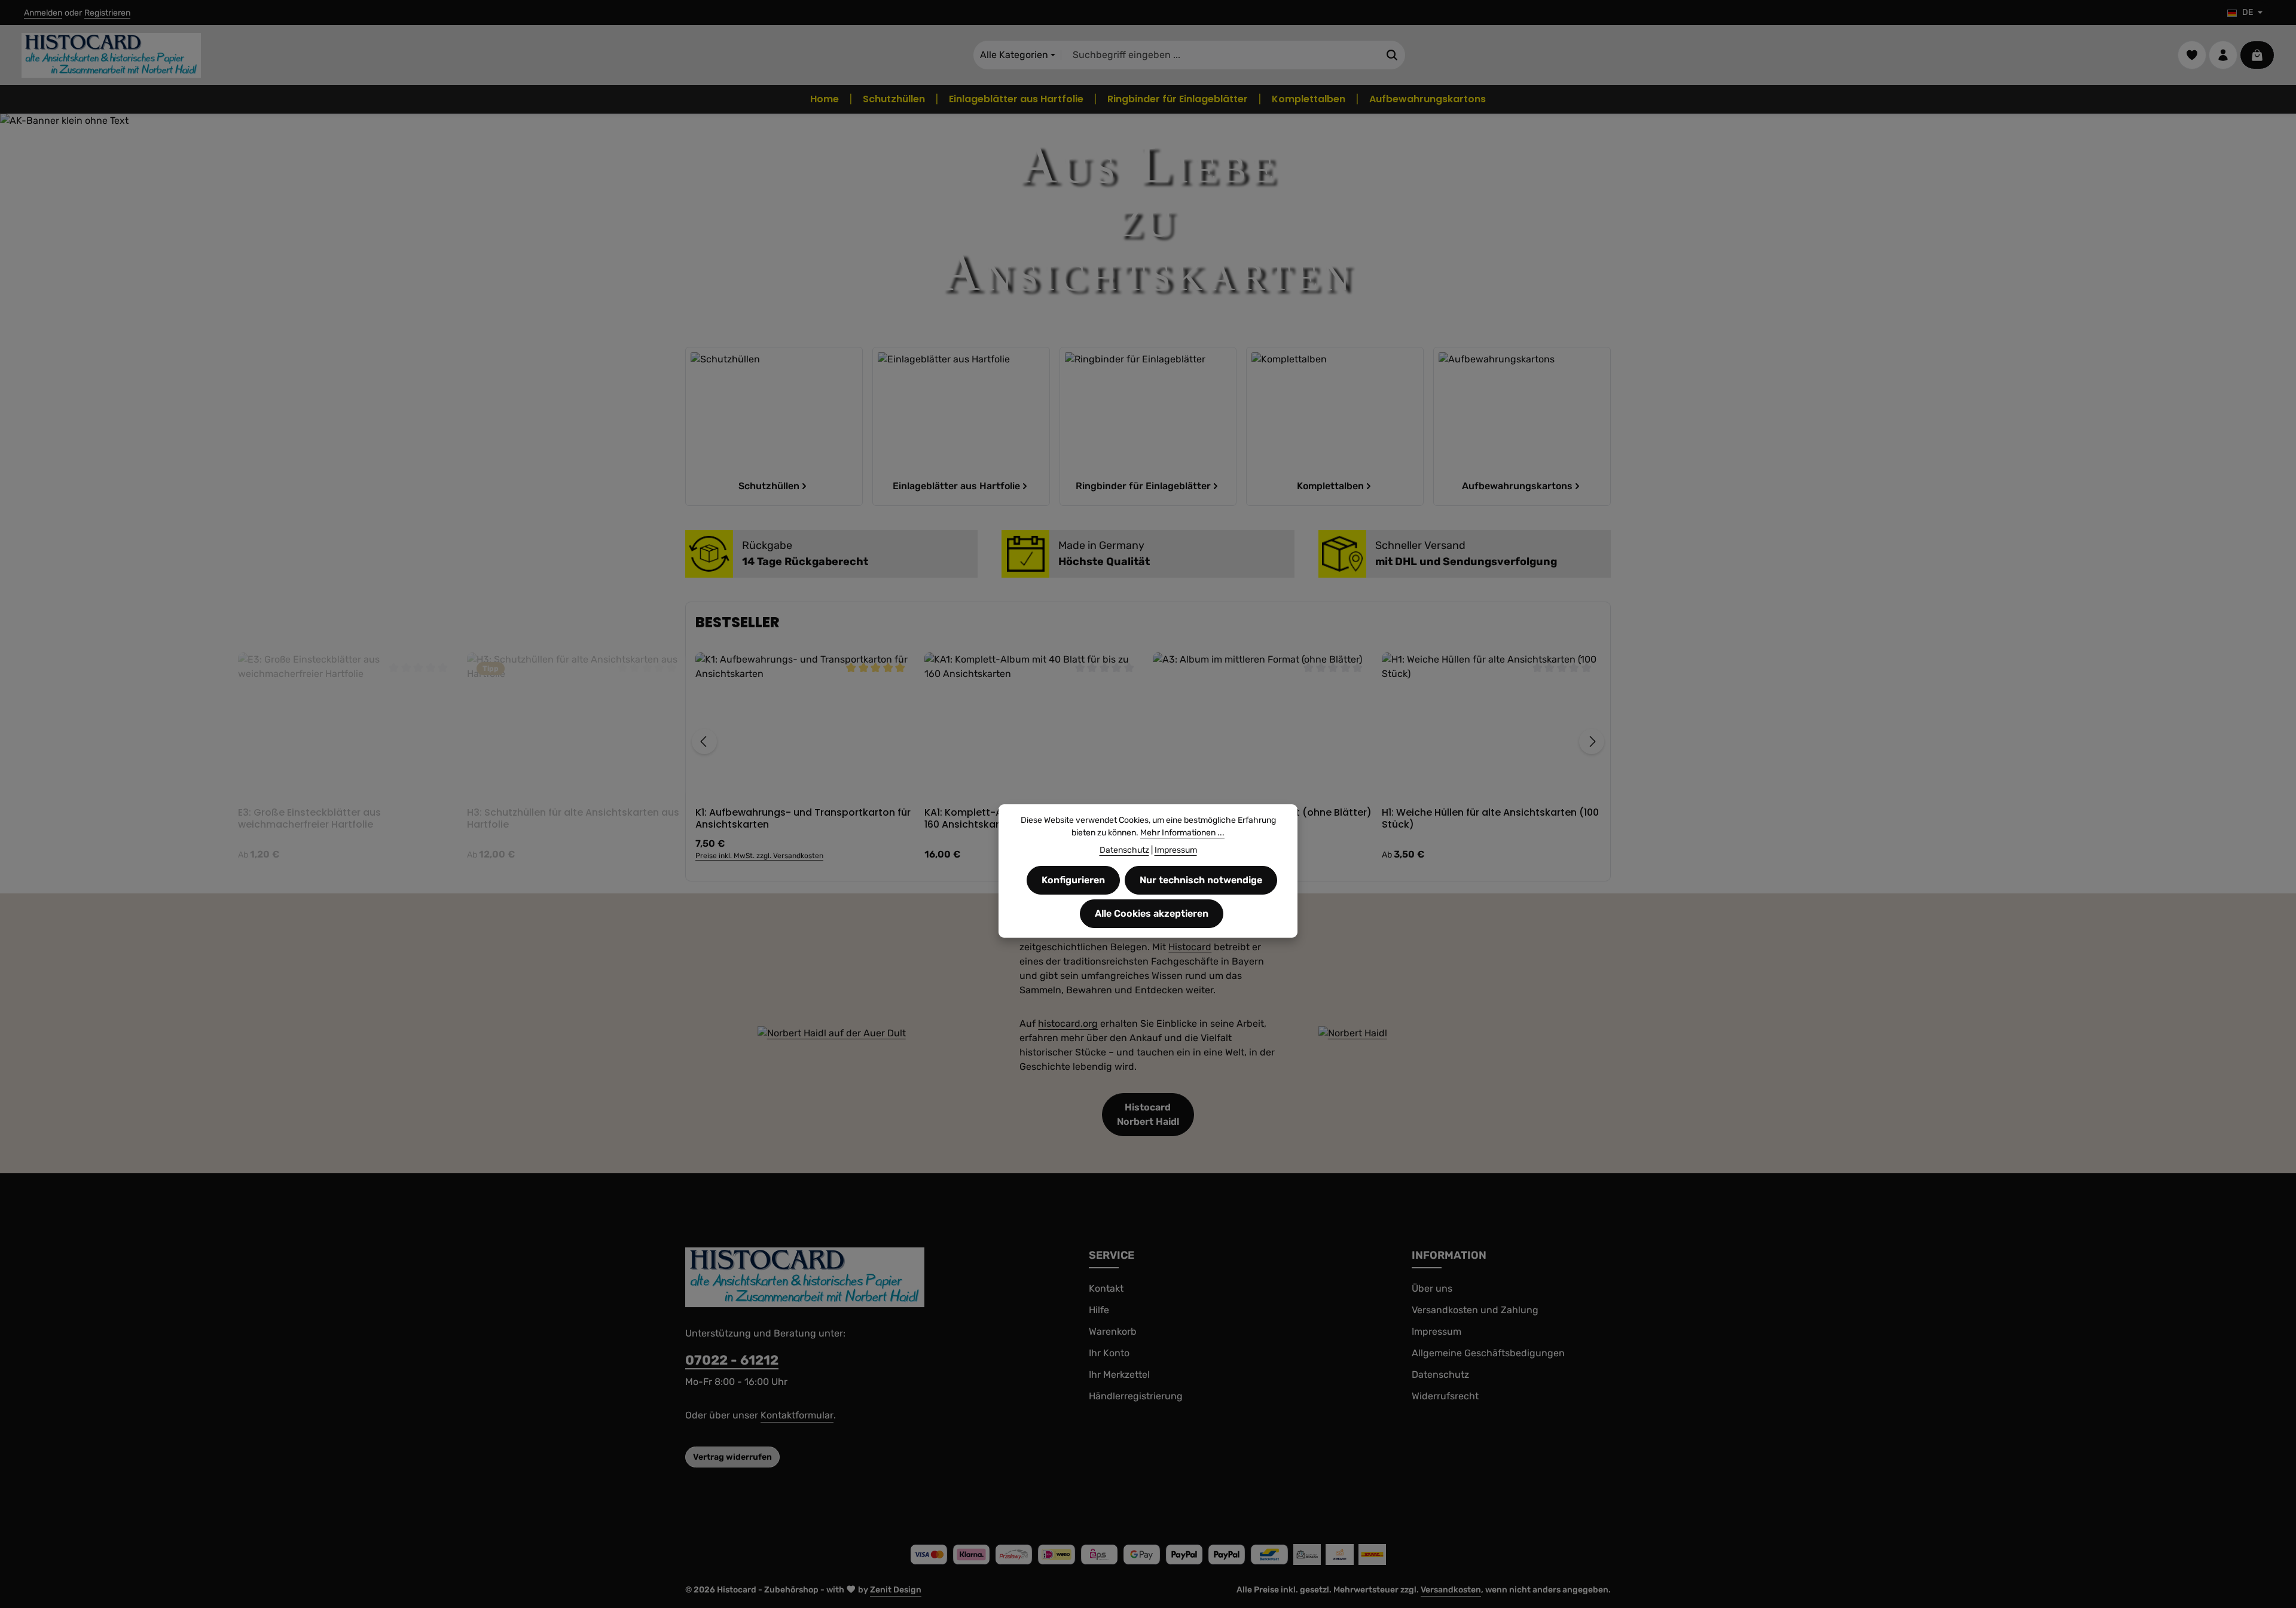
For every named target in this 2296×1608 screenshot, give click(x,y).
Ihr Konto (1109, 1353)
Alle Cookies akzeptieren (1152, 913)
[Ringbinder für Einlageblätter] (1148, 426)
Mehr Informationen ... (1182, 833)
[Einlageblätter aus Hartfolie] (961, 426)
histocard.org (1068, 1023)
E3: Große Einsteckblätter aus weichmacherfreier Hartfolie (767, 819)
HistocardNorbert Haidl (1148, 1114)
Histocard (1190, 947)
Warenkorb (1113, 1331)
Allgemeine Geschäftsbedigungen (1488, 1353)
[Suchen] (1392, 55)
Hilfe (1099, 1310)
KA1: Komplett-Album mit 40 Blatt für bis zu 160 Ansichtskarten (1485, 819)
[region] (1148, 742)
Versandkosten (1451, 1590)
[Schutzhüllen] (774, 426)
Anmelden (43, 13)
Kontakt (1106, 1288)
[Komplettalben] (1335, 426)
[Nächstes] (1592, 742)
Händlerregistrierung (1136, 1396)
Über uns (1432, 1288)
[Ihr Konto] (2223, 55)
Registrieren (107, 13)
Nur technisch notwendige (1201, 880)
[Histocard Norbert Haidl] (832, 1033)
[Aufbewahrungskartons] (1522, 426)
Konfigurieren (1073, 880)
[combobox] (1220, 55)
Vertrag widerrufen (732, 1457)
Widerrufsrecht (1445, 1396)
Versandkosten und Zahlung (1475, 1310)
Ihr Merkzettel (1119, 1374)
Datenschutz (1440, 1374)
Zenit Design (896, 1590)
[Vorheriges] (704, 742)
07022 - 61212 (732, 1360)
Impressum (1436, 1331)
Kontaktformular (797, 1415)
